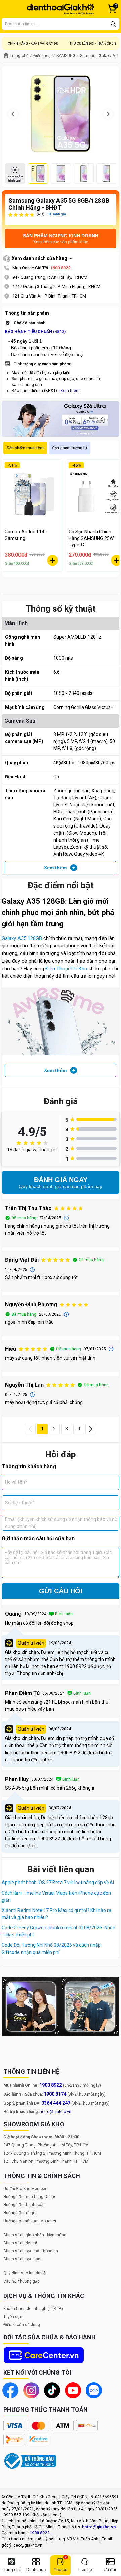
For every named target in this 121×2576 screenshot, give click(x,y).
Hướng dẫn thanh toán (24, 2205)
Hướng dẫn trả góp (20, 2213)
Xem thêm (70, 391)
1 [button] (42, 1429)
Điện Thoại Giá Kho (67, 969)
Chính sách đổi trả (20, 2243)
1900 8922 (60, 268)
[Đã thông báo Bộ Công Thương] (30, 2461)
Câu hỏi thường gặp (21, 2281)
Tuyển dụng (14, 2317)
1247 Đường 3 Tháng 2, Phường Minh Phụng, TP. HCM (52, 2153)
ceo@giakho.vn (28, 2545)
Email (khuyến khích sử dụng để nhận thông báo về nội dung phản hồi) (62, 1523)
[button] (30, 1429)
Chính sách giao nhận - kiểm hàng (35, 2235)
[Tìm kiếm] (113, 24)
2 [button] (54, 1429)
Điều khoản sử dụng (22, 2325)
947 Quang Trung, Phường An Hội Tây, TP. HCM (46, 2145)
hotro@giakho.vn (55, 2112)
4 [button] (79, 1429)
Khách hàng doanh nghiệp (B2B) (33, 2309)
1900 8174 (55, 2094)
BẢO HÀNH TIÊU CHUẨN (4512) (35, 332)
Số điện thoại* (20, 1503)
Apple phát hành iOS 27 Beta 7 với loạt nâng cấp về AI (58, 1883)
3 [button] (67, 1429)
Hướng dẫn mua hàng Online (30, 2197)
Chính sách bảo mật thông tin (31, 2251)
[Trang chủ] (61, 9)
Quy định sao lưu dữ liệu (26, 2273)
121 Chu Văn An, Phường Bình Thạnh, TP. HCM (46, 2161)
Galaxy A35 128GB (22, 938)
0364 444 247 (56, 2103)
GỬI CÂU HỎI (61, 1591)
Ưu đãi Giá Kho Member (25, 2189)
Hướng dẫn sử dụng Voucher (30, 2221)
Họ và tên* (16, 1482)
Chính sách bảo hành (23, 2259)
